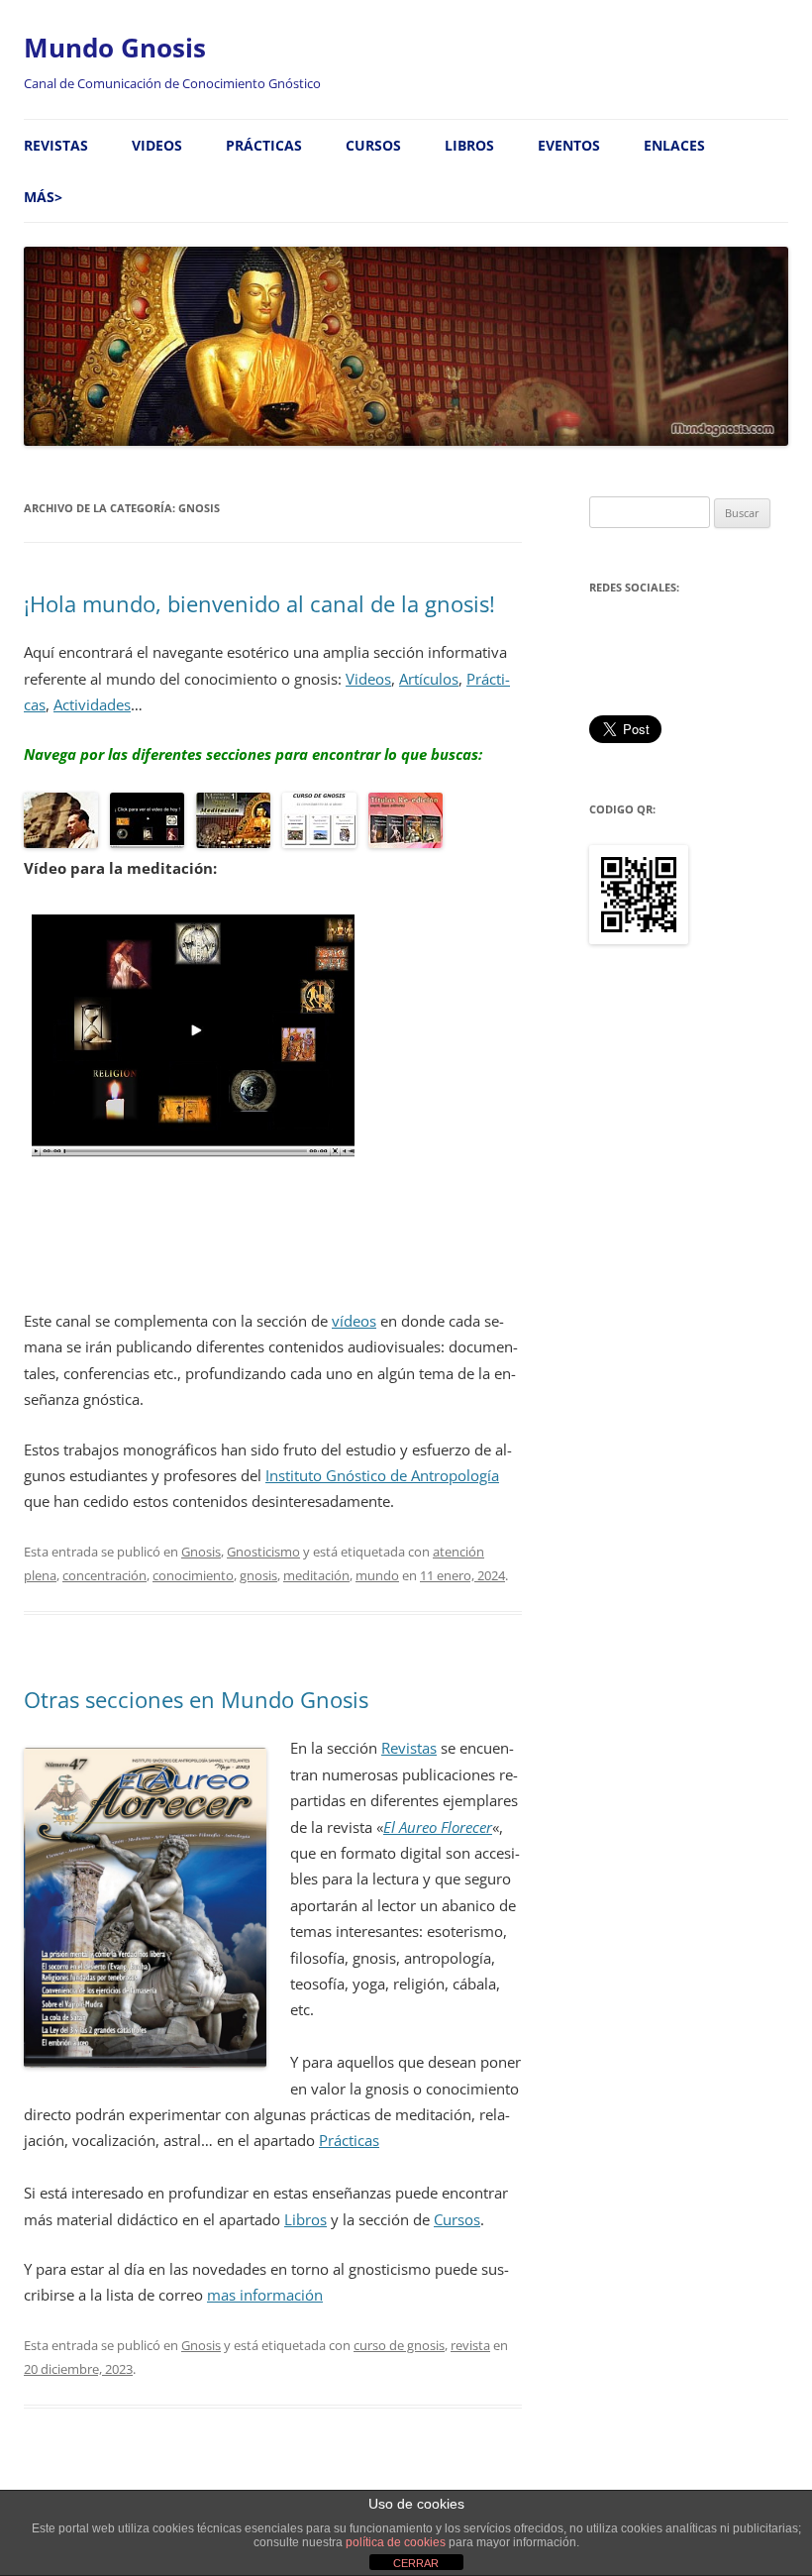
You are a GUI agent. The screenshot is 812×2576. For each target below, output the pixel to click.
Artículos (429, 679)
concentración (104, 1575)
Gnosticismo (263, 1552)
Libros (469, 145)
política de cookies (396, 2542)
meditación (316, 1575)
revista (470, 2345)
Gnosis (201, 1552)
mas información (265, 2295)
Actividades (92, 705)
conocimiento (193, 1575)
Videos (157, 145)
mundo (377, 1575)
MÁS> (43, 197)
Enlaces (674, 145)
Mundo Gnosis (115, 48)
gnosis (258, 1575)
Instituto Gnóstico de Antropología (382, 1476)
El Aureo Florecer (438, 1827)
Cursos (373, 145)
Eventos (569, 145)
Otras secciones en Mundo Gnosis (196, 1699)
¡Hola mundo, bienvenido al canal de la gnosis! (259, 603)
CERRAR (416, 2563)
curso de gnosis (399, 2345)
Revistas (56, 145)
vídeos (354, 1321)
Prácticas (264, 145)
